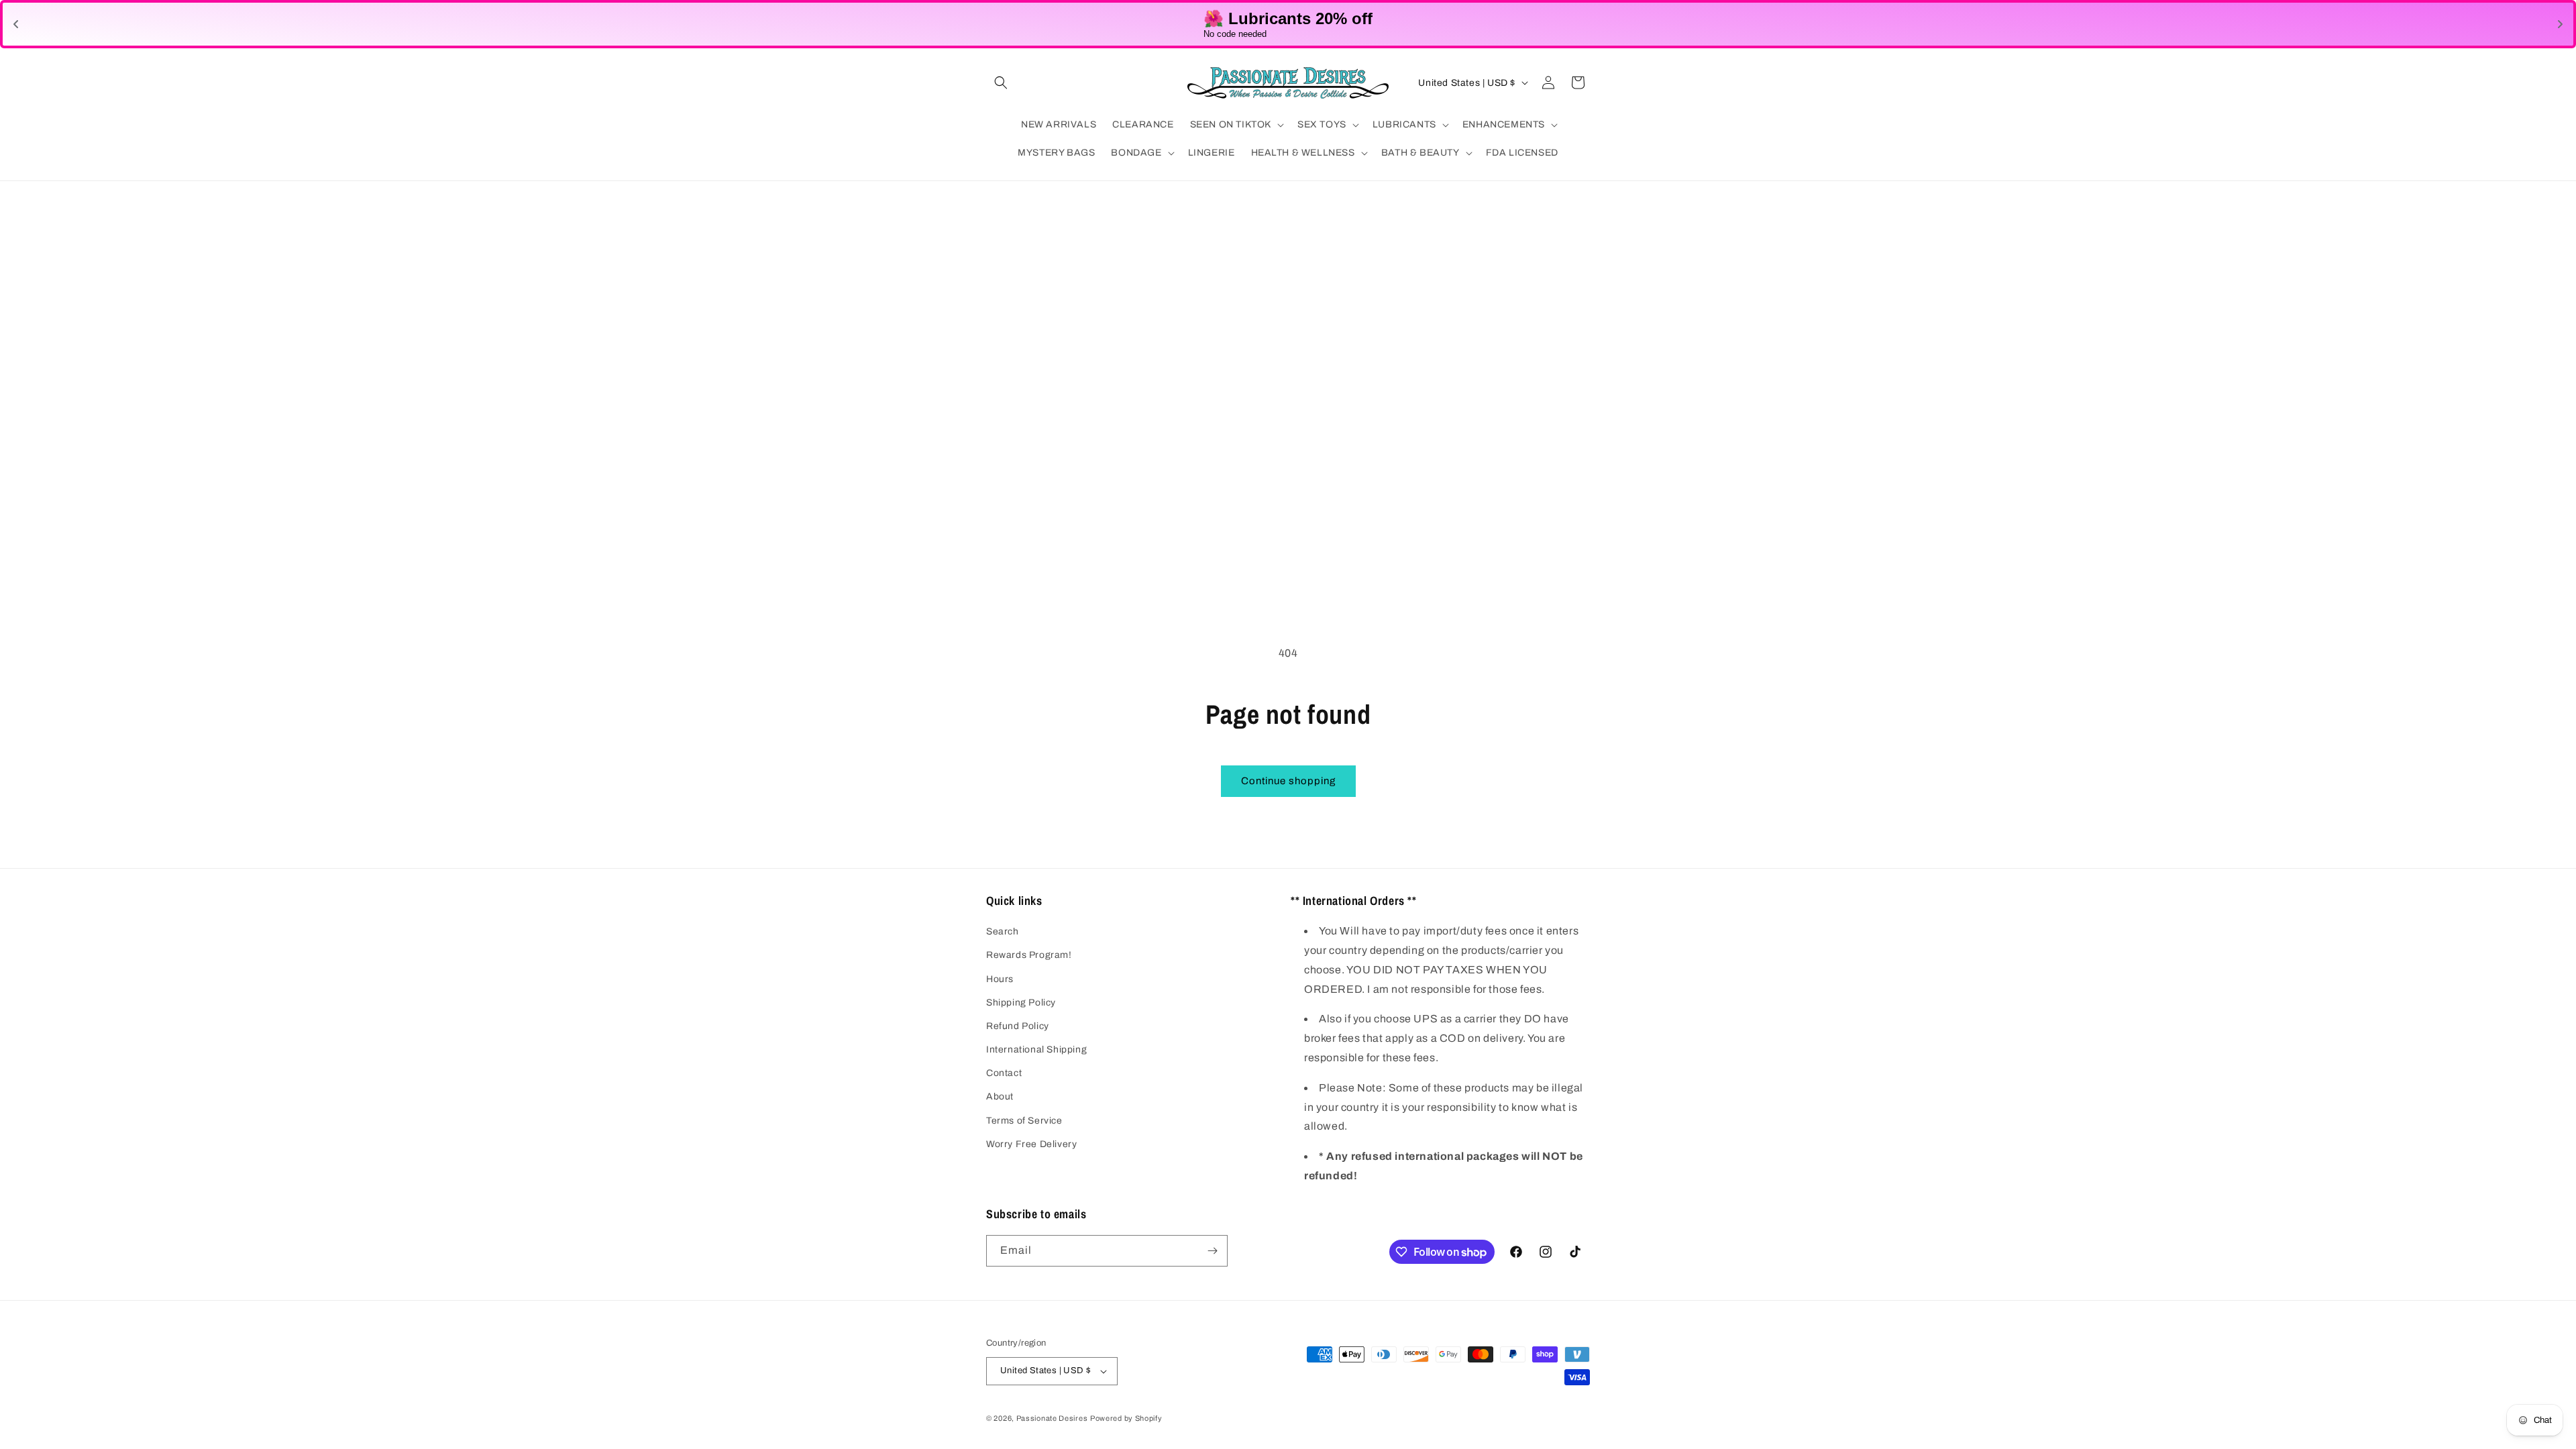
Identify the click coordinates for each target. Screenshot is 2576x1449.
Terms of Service (1024, 1121)
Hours (1000, 979)
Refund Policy (1018, 1026)
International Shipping (1036, 1050)
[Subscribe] (1212, 1251)
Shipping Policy (1021, 1003)
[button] (1001, 83)
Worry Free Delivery (1031, 1144)
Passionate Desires (1052, 1418)
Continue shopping (1288, 781)
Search (1003, 931)
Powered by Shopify (1126, 1418)
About (1000, 1096)
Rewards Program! (1029, 955)
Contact (1004, 1073)
